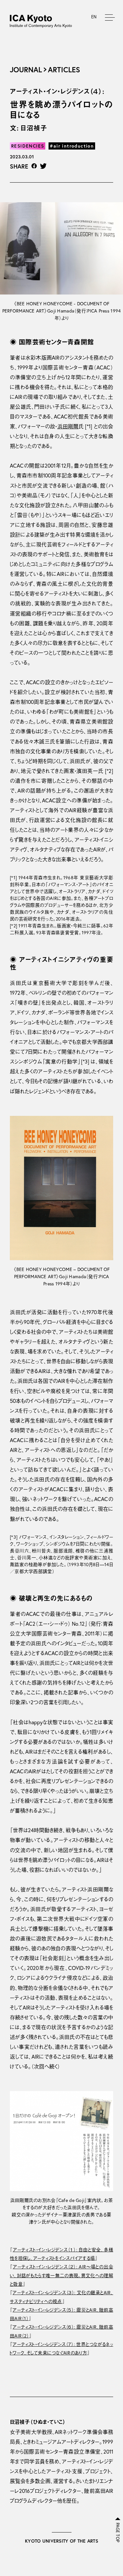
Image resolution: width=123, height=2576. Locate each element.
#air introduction (72, 146)
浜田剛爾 (68, 426)
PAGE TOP (118, 2532)
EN (94, 17)
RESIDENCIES (28, 146)
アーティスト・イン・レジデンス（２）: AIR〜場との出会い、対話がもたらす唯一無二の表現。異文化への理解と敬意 (61, 2275)
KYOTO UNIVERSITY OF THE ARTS (61, 2541)
